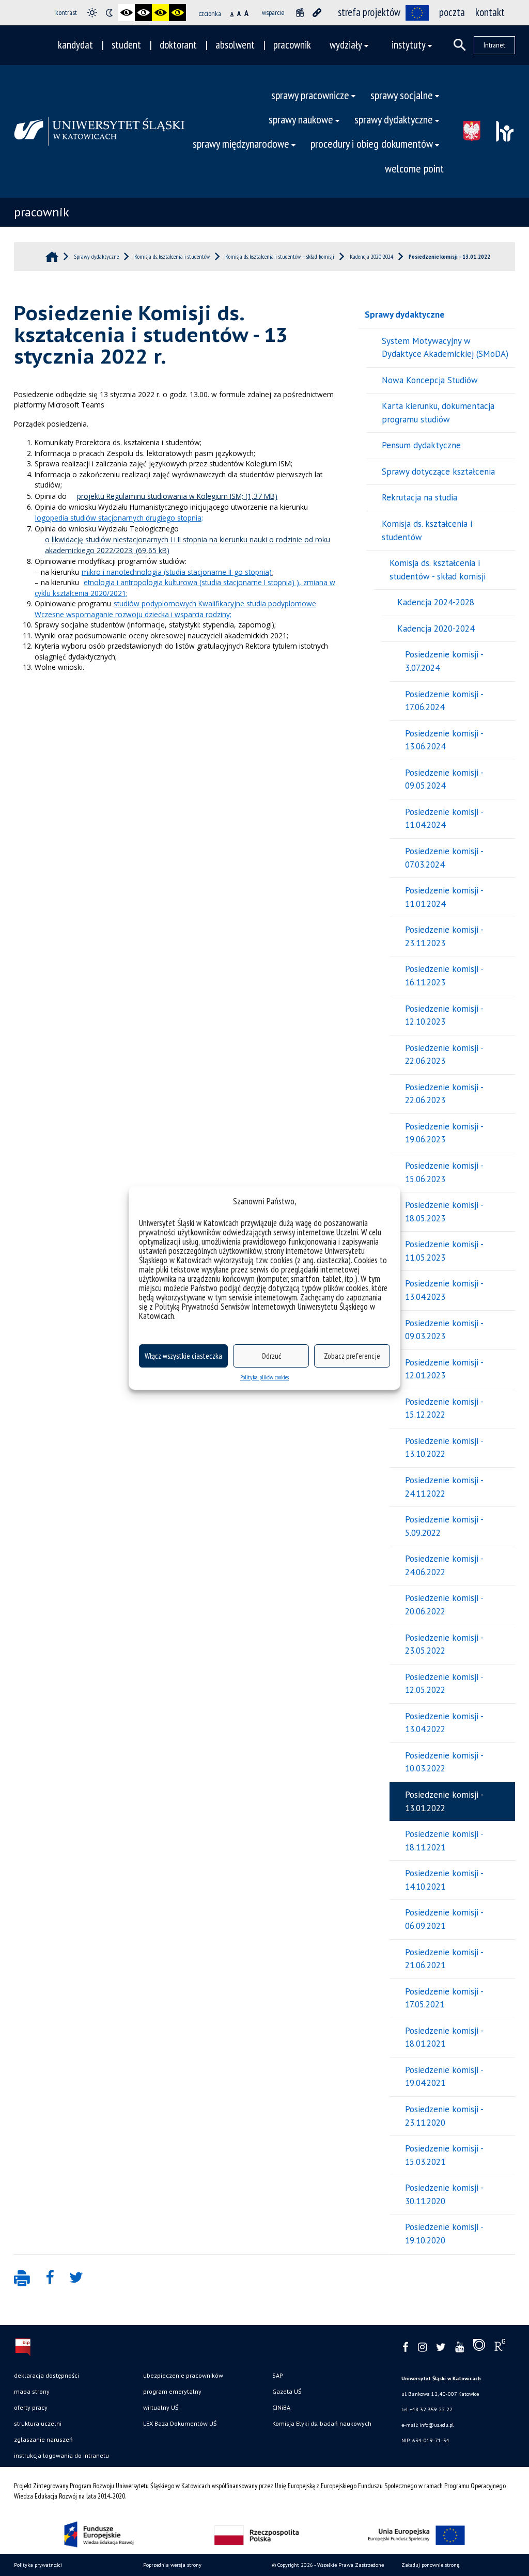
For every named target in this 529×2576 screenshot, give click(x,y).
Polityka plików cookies (264, 1377)
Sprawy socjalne (402, 95)
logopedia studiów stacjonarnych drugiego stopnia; (119, 518)
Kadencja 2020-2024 (436, 629)
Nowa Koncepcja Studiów (430, 380)
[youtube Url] (460, 2347)
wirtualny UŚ (161, 2407)
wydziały (346, 45)
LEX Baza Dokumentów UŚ (180, 2423)
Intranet (494, 45)
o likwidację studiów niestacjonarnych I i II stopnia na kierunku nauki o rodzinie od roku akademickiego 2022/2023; (188, 545)
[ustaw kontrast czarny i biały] (126, 13)
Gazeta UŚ (287, 2391)
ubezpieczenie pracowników (183, 2375)
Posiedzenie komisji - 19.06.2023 (444, 1133)
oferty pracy (31, 2407)
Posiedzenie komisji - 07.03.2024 (444, 858)
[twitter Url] (441, 2347)
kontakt (490, 12)
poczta (452, 12)
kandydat (75, 45)
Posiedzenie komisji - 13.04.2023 (444, 1290)
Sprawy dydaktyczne (404, 315)
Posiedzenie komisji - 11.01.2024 (444, 897)
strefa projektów (369, 12)
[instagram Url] (422, 2347)
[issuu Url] (479, 2347)
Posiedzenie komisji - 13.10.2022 (444, 1448)
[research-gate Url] (500, 2347)
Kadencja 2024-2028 (436, 602)
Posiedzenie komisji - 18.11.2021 (444, 1841)
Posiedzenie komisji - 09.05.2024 (444, 779)
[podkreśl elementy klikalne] (317, 13)
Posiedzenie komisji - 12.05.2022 (444, 1684)
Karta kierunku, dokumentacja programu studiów (438, 413)
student (126, 45)
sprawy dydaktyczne (394, 119)
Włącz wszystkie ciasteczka (183, 1356)
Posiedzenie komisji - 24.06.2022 (444, 1565)
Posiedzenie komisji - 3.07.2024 (444, 661)
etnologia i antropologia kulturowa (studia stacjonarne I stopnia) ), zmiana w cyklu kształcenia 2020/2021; (185, 588)
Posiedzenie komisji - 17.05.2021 (444, 1998)
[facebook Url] (406, 2347)
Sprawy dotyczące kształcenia (438, 472)
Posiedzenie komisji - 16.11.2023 (444, 976)
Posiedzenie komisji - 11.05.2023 (444, 1251)
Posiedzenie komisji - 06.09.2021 (444, 1919)
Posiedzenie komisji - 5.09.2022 (444, 1526)
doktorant (178, 45)
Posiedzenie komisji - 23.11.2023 (444, 936)
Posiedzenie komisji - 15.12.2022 (444, 1408)
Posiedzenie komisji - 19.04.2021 (444, 2077)
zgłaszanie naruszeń (43, 2439)
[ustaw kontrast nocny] (109, 13)
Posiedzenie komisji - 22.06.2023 (444, 1055)
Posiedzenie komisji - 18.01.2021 (444, 2037)
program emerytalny (172, 2391)
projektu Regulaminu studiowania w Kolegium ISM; (160, 496)
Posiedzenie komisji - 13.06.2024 (444, 740)
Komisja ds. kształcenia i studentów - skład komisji (438, 570)
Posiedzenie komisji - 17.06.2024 (444, 701)
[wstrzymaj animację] (300, 13)
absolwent (235, 45)
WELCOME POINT (414, 168)
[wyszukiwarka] (460, 45)
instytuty (409, 45)
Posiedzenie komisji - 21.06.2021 (444, 1959)
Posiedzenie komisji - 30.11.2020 (444, 2194)
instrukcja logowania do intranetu (61, 2455)
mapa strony (32, 2391)
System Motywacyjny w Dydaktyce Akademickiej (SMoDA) (445, 348)
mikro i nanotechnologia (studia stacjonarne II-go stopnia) (177, 572)
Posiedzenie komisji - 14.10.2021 (444, 1880)
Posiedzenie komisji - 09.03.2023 (444, 1330)
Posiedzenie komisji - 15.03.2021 (444, 2155)
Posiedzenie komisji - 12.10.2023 (444, 1015)
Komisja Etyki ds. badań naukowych (322, 2423)
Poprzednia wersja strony (172, 2565)
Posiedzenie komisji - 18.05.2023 (444, 1212)
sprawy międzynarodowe (241, 143)
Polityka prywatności (38, 2565)
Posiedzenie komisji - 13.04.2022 (444, 1723)
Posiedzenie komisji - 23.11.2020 (444, 2116)
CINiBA (281, 2407)
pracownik (292, 45)
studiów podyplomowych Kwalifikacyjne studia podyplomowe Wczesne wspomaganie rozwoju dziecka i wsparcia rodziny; (175, 609)
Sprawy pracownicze (310, 95)
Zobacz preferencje (352, 1356)
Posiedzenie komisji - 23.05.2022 (444, 1644)
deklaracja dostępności (46, 2375)
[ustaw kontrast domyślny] (92, 13)
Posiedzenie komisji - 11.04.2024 (444, 819)
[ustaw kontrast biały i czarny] (143, 13)
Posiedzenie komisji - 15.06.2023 (444, 1172)
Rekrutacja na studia (419, 497)
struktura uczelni (38, 2423)
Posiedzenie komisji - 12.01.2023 (444, 1369)
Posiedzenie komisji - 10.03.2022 (444, 1762)
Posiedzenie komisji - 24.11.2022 (444, 1487)
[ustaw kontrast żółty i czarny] (177, 13)
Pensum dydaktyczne (421, 445)
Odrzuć (271, 1356)
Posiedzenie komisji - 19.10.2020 (444, 2234)
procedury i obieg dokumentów (372, 143)
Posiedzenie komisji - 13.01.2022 (444, 1801)
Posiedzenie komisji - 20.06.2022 (444, 1605)
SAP (278, 2375)
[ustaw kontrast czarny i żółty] (160, 13)
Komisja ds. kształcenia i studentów (427, 530)
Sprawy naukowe (301, 119)
